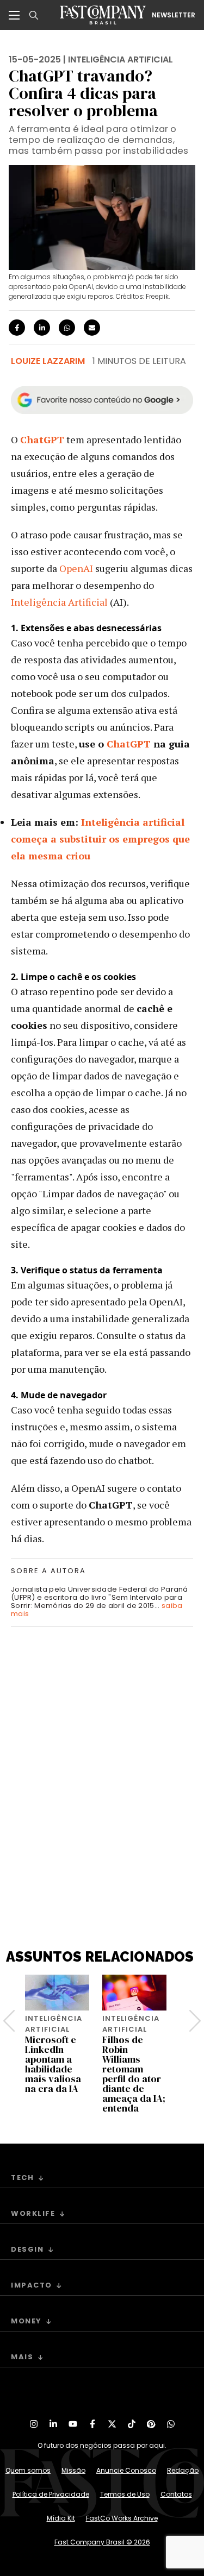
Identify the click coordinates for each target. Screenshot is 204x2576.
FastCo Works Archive (122, 2518)
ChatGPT (129, 744)
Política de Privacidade (51, 2494)
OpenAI (76, 568)
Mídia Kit (61, 2518)
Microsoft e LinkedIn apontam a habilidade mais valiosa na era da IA (53, 2064)
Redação (183, 2470)
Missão (73, 2470)
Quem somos (28, 2470)
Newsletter (174, 15)
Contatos (176, 2494)
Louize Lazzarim (48, 361)
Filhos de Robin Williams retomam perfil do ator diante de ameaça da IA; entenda (134, 2074)
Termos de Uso (125, 2494)
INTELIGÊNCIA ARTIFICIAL (120, 59)
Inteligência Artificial (59, 602)
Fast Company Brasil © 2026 (102, 2542)
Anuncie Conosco (126, 2470)
